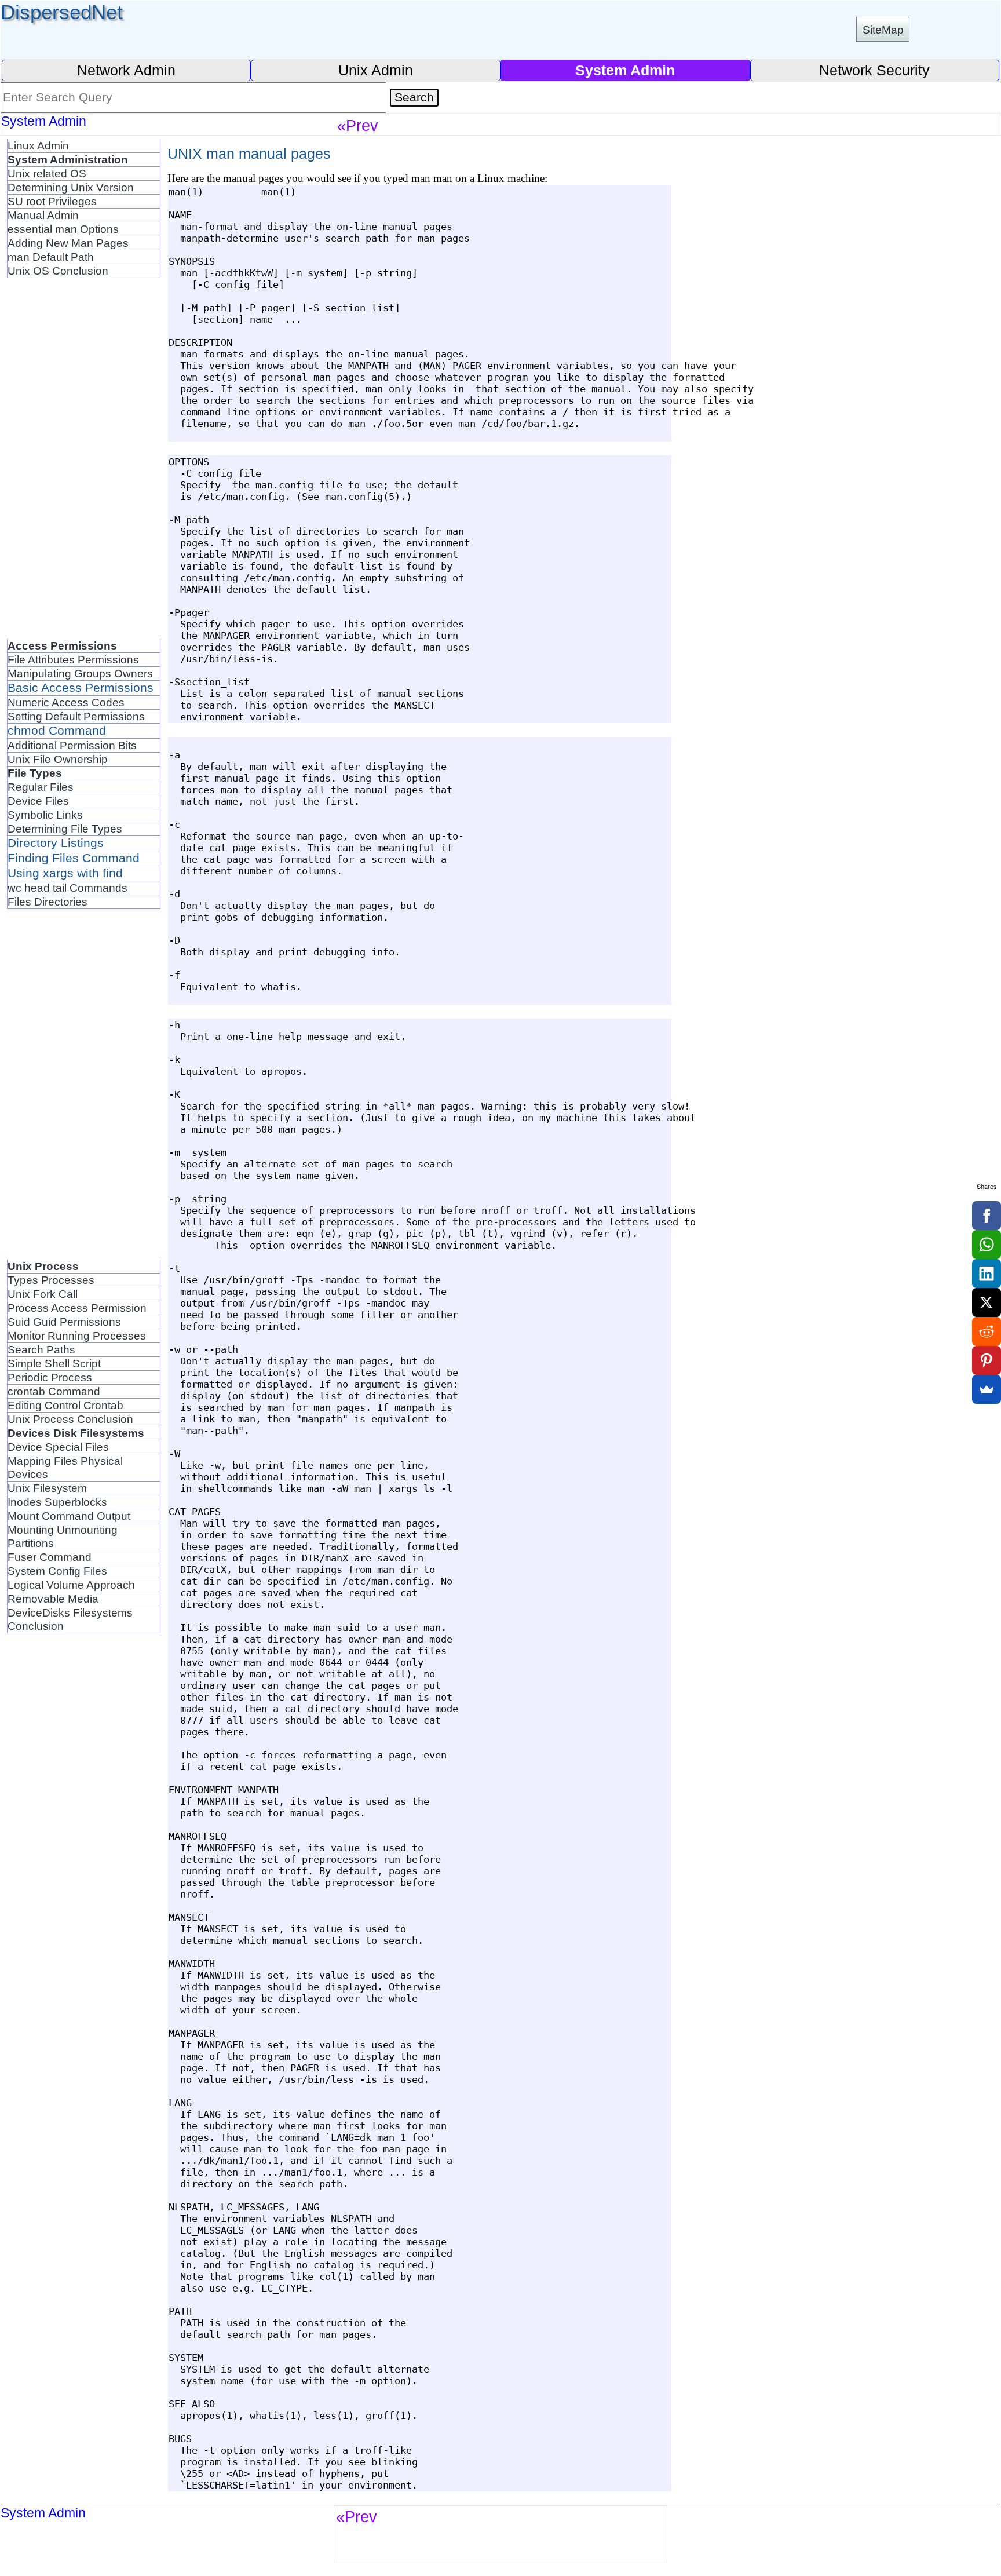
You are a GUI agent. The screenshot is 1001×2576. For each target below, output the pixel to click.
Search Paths (41, 1349)
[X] (987, 1302)
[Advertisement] (84, 465)
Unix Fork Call (43, 1294)
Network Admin (126, 70)
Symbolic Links (45, 815)
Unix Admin (376, 70)
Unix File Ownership (58, 759)
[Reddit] (987, 1331)
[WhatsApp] (987, 1245)
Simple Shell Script (54, 1363)
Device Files (38, 801)
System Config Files (57, 1571)
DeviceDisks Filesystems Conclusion (70, 1619)
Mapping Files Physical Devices (65, 1467)
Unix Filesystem (47, 1488)
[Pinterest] (987, 1360)
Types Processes (51, 1280)
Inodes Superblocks (57, 1502)
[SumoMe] (987, 1389)
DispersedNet (62, 12)
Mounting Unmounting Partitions (63, 1536)
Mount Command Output (69, 1516)
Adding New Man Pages (68, 243)
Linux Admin (38, 145)
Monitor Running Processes (77, 1336)
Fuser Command (50, 1557)
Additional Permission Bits (72, 745)
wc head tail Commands (67, 888)
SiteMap (883, 30)
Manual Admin (43, 215)
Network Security (874, 70)
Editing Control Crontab (65, 1405)
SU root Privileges (52, 201)
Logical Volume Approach (71, 1585)
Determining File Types (65, 829)
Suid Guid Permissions (64, 1322)
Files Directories (48, 902)
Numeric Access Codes (66, 702)
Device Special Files (58, 1447)
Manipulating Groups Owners (80, 673)
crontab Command (54, 1391)
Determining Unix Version (71, 187)
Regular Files (41, 787)
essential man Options (63, 229)
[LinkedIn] (987, 1274)
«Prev (358, 125)
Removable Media (53, 1599)
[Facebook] (987, 1216)
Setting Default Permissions (76, 716)
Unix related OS (47, 173)
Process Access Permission (77, 1308)
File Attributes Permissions (73, 659)
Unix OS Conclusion (58, 271)
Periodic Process (50, 1377)
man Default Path (51, 257)
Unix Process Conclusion (70, 1419)
